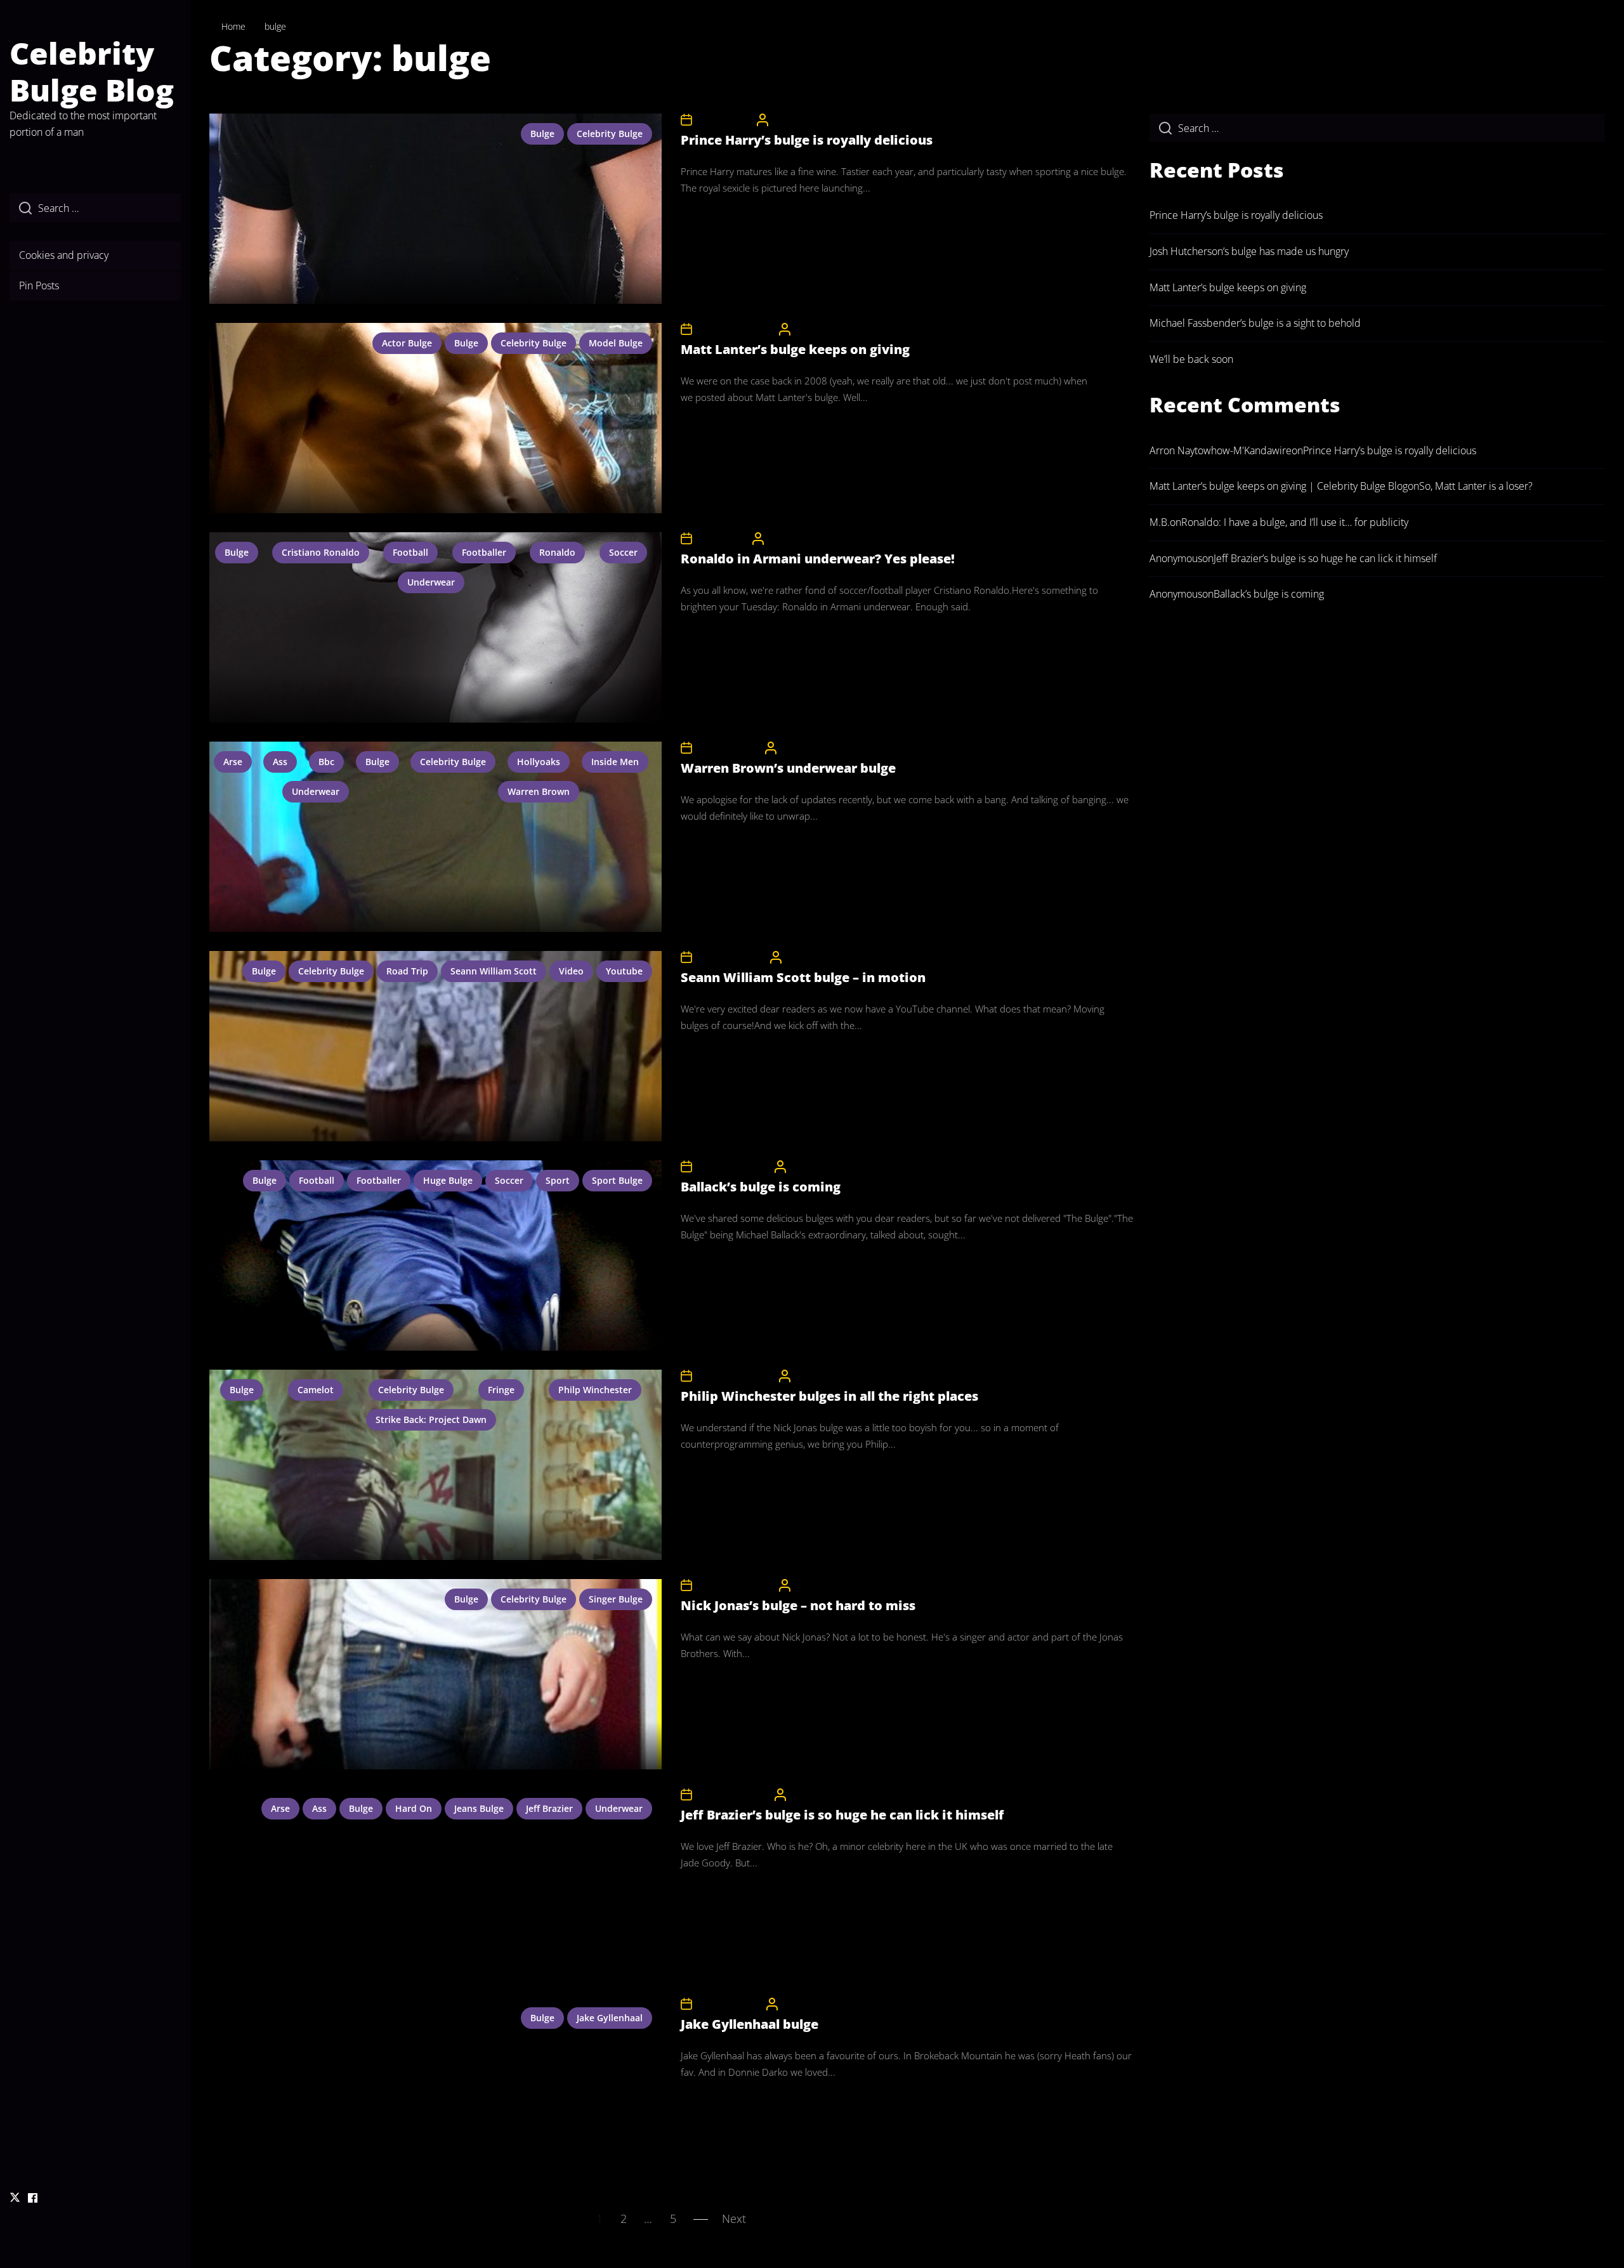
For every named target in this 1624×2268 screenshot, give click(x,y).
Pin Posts (39, 285)
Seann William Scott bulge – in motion (803, 977)
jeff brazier (549, 1808)
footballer (484, 552)
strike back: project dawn (431, 1419)
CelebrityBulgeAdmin (811, 120)
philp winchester (595, 1390)
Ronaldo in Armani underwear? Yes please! (818, 559)
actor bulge (407, 343)
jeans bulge (479, 1808)
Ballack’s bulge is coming (761, 1187)
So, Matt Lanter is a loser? (1476, 486)
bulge (542, 134)
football (410, 552)
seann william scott (494, 971)
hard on (414, 1808)
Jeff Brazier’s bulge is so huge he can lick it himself (842, 1815)
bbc (326, 762)
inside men (615, 762)
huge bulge (448, 1180)
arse (233, 762)
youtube (624, 971)
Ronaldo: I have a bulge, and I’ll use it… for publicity (1295, 522)
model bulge (616, 343)
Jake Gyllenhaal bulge (750, 2024)
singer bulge (616, 1599)
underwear (431, 582)
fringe (501, 1390)
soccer (623, 552)
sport (558, 1180)
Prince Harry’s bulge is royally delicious (807, 140)
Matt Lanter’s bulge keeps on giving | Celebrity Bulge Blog (1279, 486)
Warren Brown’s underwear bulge (788, 768)
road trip (407, 971)
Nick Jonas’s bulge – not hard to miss (798, 1605)
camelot (316, 1390)
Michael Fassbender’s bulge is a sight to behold (1255, 323)
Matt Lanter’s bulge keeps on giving (795, 349)
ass (280, 762)
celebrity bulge (610, 134)
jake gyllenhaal (610, 2018)
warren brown (539, 791)
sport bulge (617, 1180)
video (571, 971)
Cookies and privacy (64, 255)
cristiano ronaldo (321, 552)
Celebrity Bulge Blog (92, 71)
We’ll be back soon (1191, 359)
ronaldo (557, 552)
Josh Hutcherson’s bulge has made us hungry (1249, 251)
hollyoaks (539, 762)
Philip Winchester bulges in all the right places (829, 1396)
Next (734, 2219)
